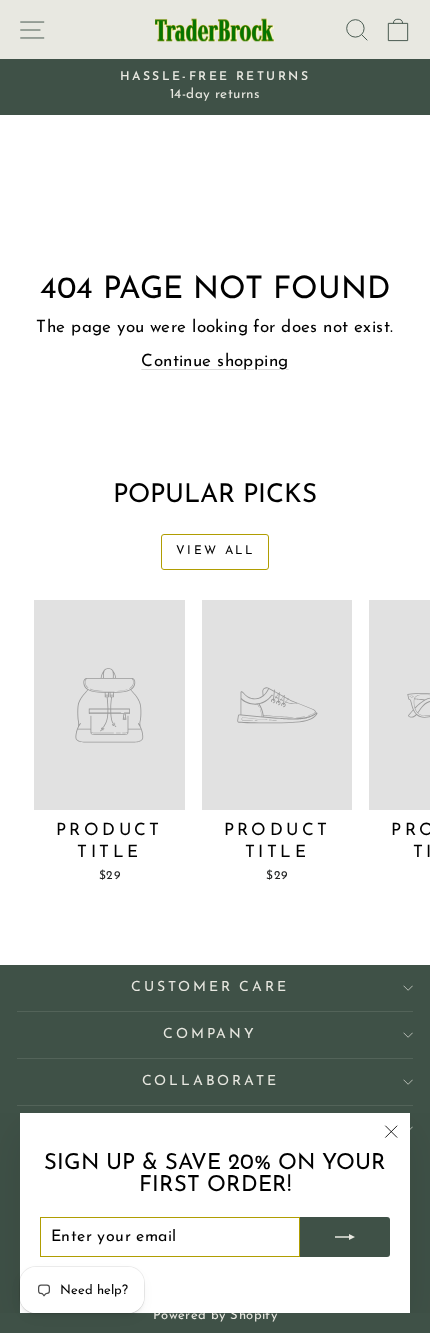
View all (215, 551)
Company (210, 1034)
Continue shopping (214, 361)
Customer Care (209, 987)
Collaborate (210, 1081)
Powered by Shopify (215, 1315)
